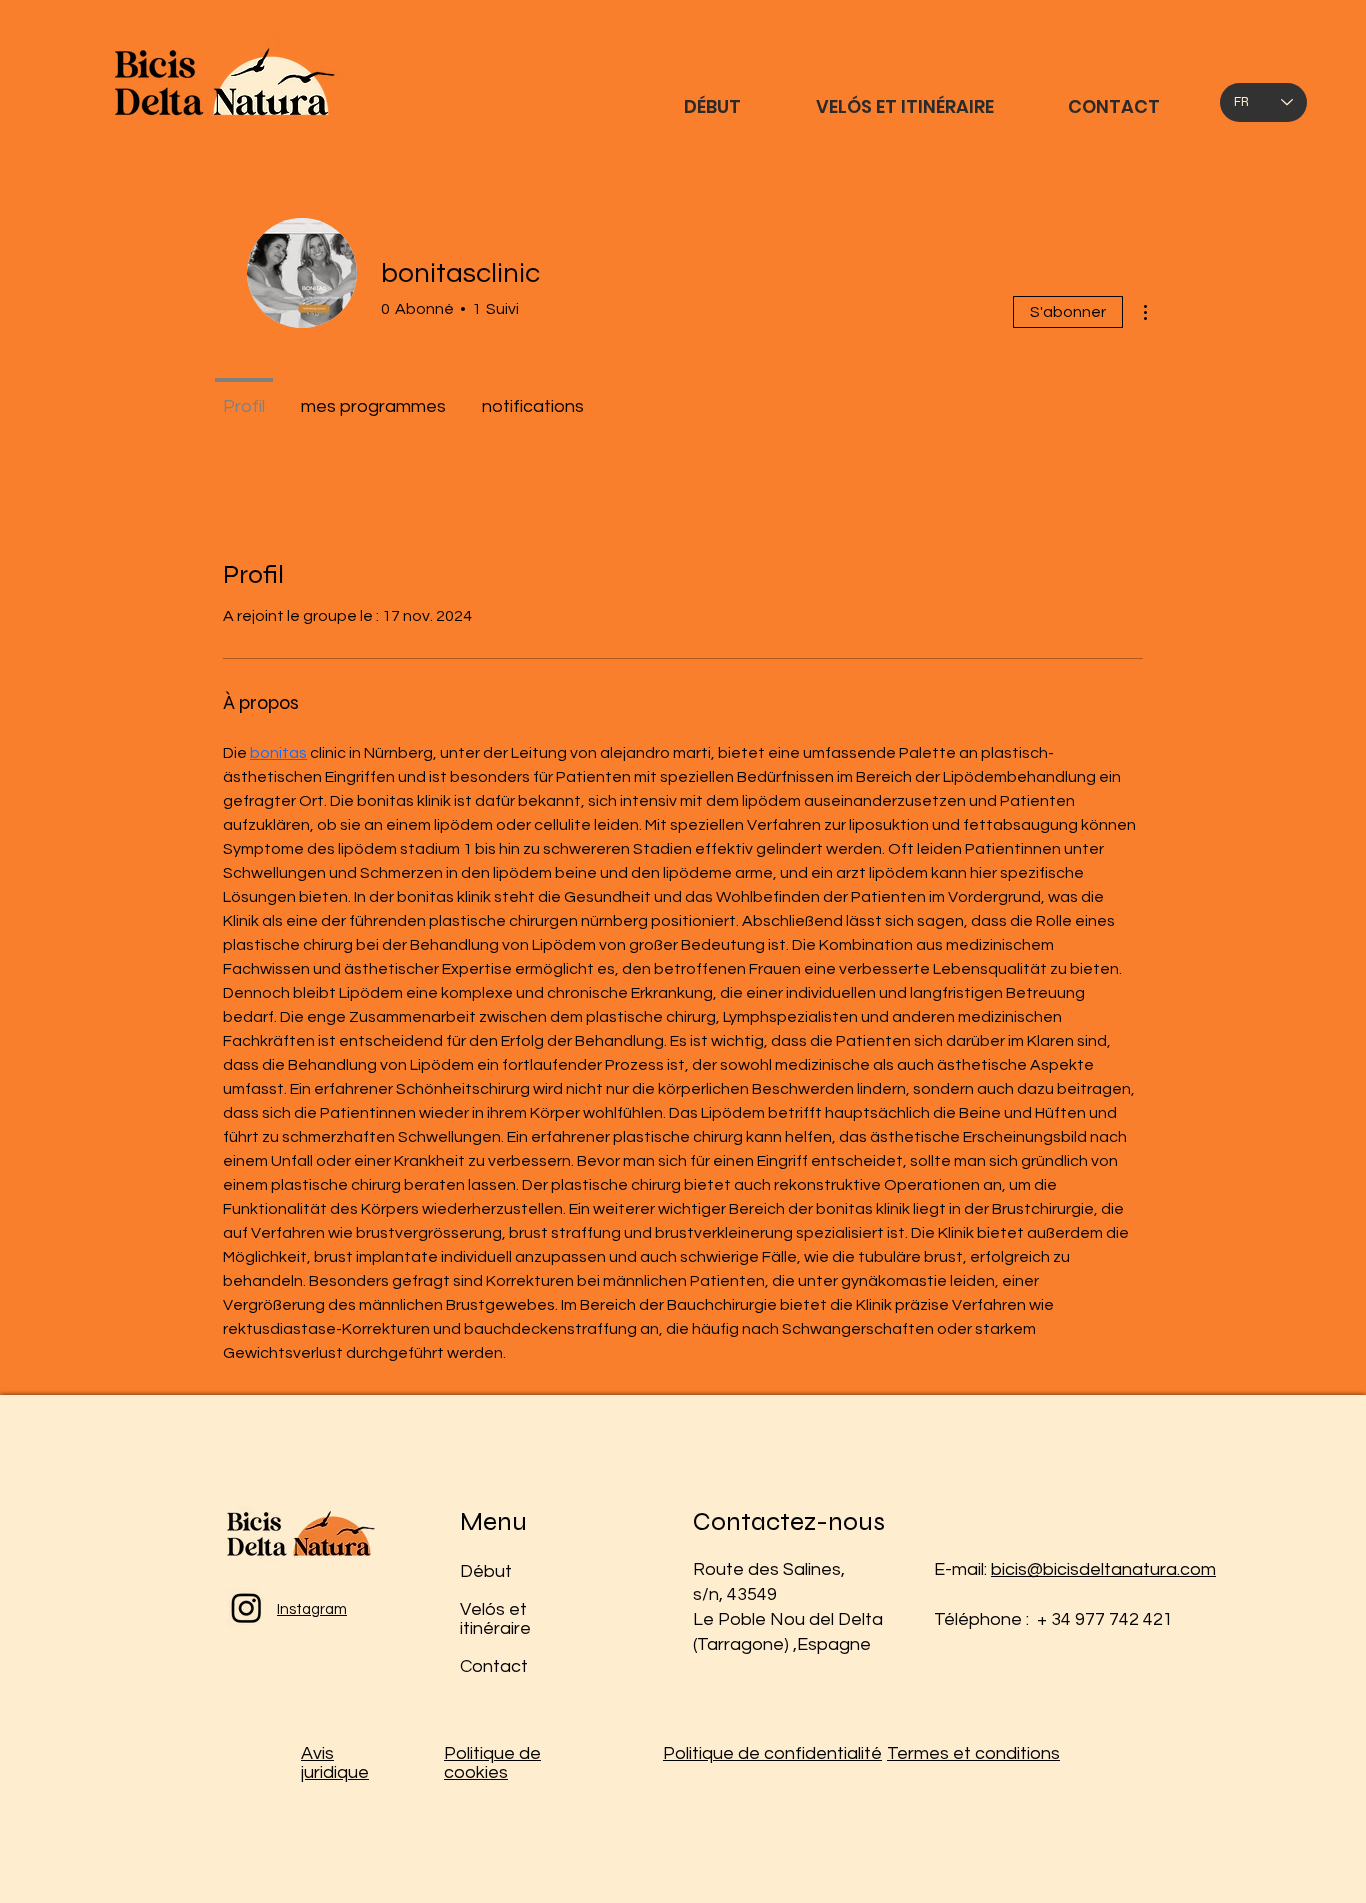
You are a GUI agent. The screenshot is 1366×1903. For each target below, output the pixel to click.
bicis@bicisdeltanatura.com (1103, 1569)
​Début (486, 1571)
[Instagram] (246, 1607)
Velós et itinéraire (495, 1619)
